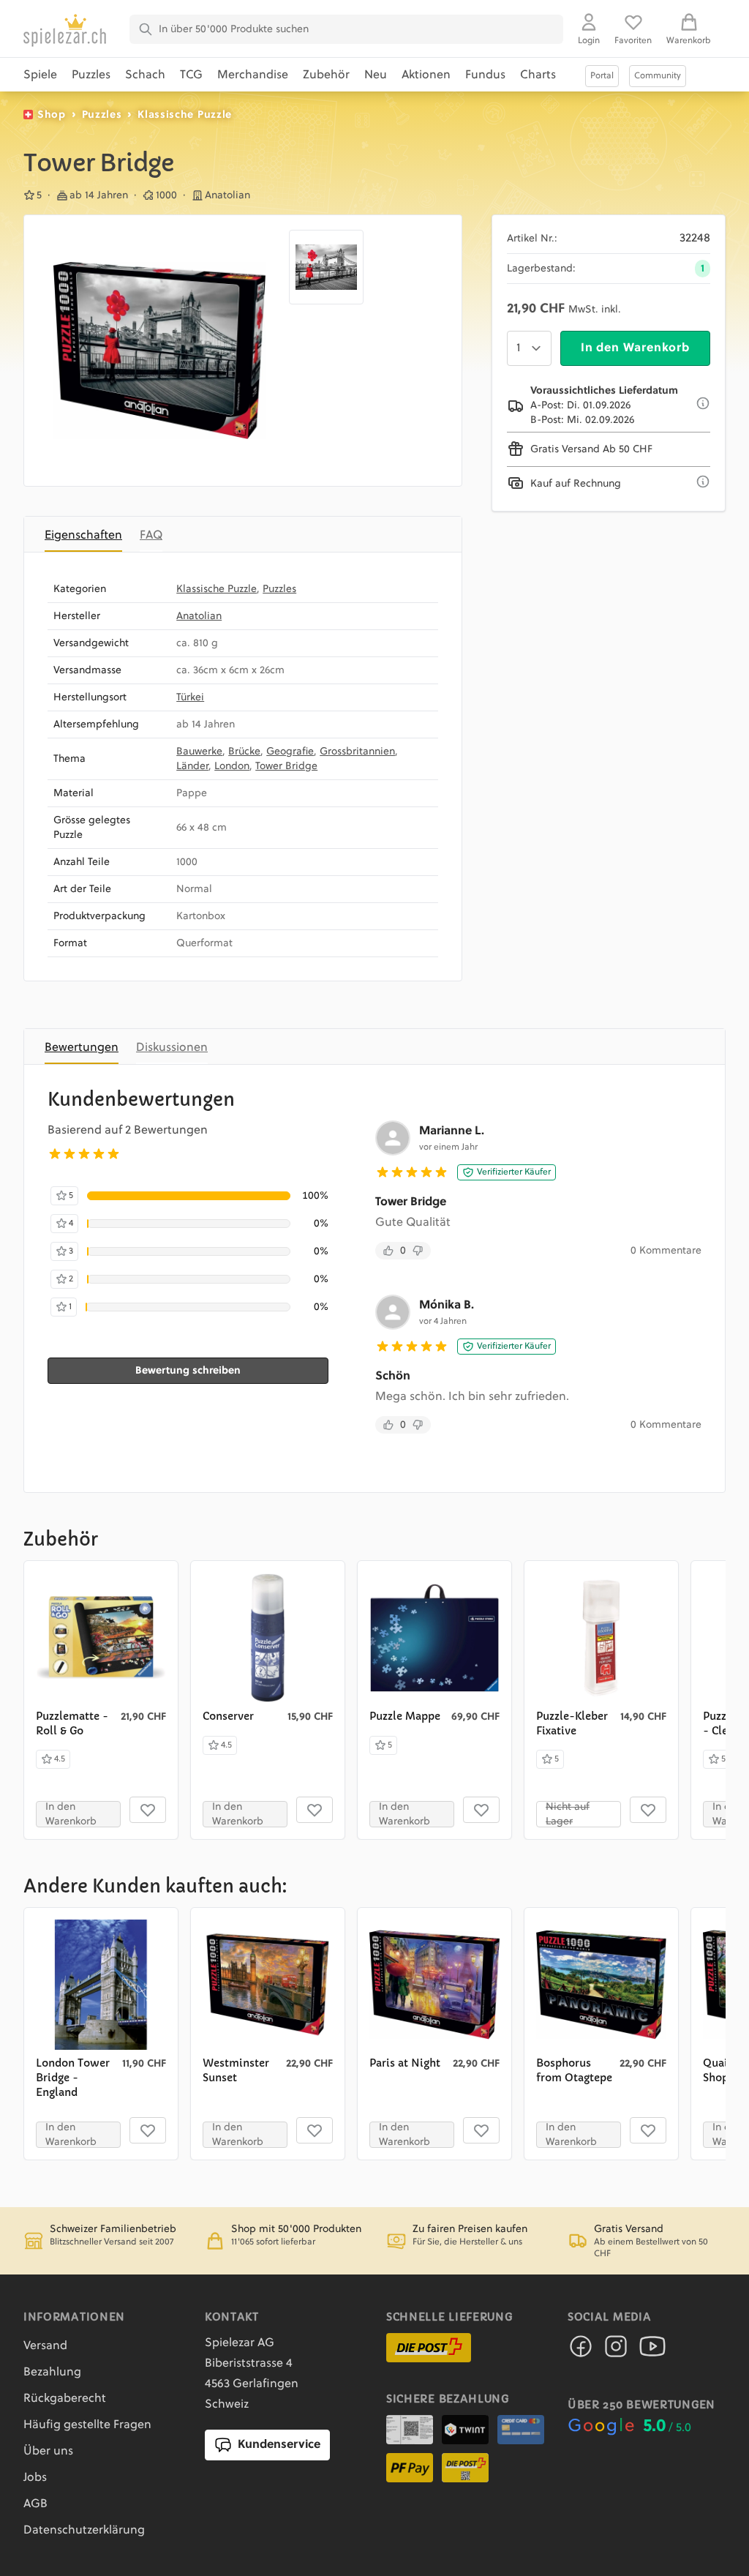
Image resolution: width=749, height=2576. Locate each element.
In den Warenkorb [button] (71, 1814)
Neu (376, 75)
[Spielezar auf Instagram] (616, 2351)
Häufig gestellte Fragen (87, 2425)
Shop (52, 115)
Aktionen (426, 75)
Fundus (485, 75)
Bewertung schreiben (188, 1371)
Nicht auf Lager (568, 1814)
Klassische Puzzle (185, 115)
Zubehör (326, 75)
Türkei (190, 697)
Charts (538, 75)
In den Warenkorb (635, 348)
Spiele (40, 75)
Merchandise (253, 75)
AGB (35, 2504)
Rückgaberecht (65, 2399)
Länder (192, 766)
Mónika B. (447, 1306)
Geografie (290, 752)
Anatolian (199, 616)
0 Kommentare (666, 1251)
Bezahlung (52, 2373)
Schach (145, 75)
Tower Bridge (286, 766)
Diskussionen (172, 1048)
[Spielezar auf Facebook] (581, 2351)
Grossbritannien (357, 752)
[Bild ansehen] (159, 351)
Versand (45, 2346)
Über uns (48, 2452)
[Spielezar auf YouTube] (652, 2351)
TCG (191, 75)
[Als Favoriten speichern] (148, 1810)
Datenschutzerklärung (84, 2531)
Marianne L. (452, 1131)
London (232, 766)
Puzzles (91, 75)
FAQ (151, 536)
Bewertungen (82, 1048)
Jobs (35, 2478)
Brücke (244, 752)
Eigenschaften (83, 536)
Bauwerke (199, 752)
